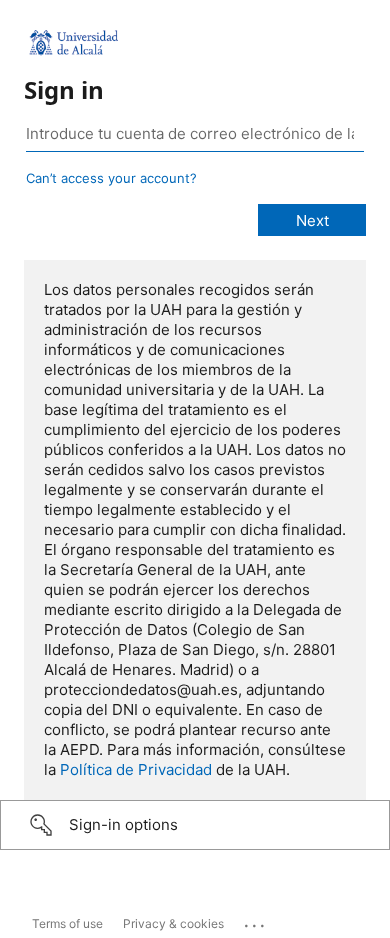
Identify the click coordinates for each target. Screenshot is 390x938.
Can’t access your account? (111, 178)
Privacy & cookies (173, 923)
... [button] (256, 921)
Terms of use (67, 923)
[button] (195, 825)
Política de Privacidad (136, 769)
